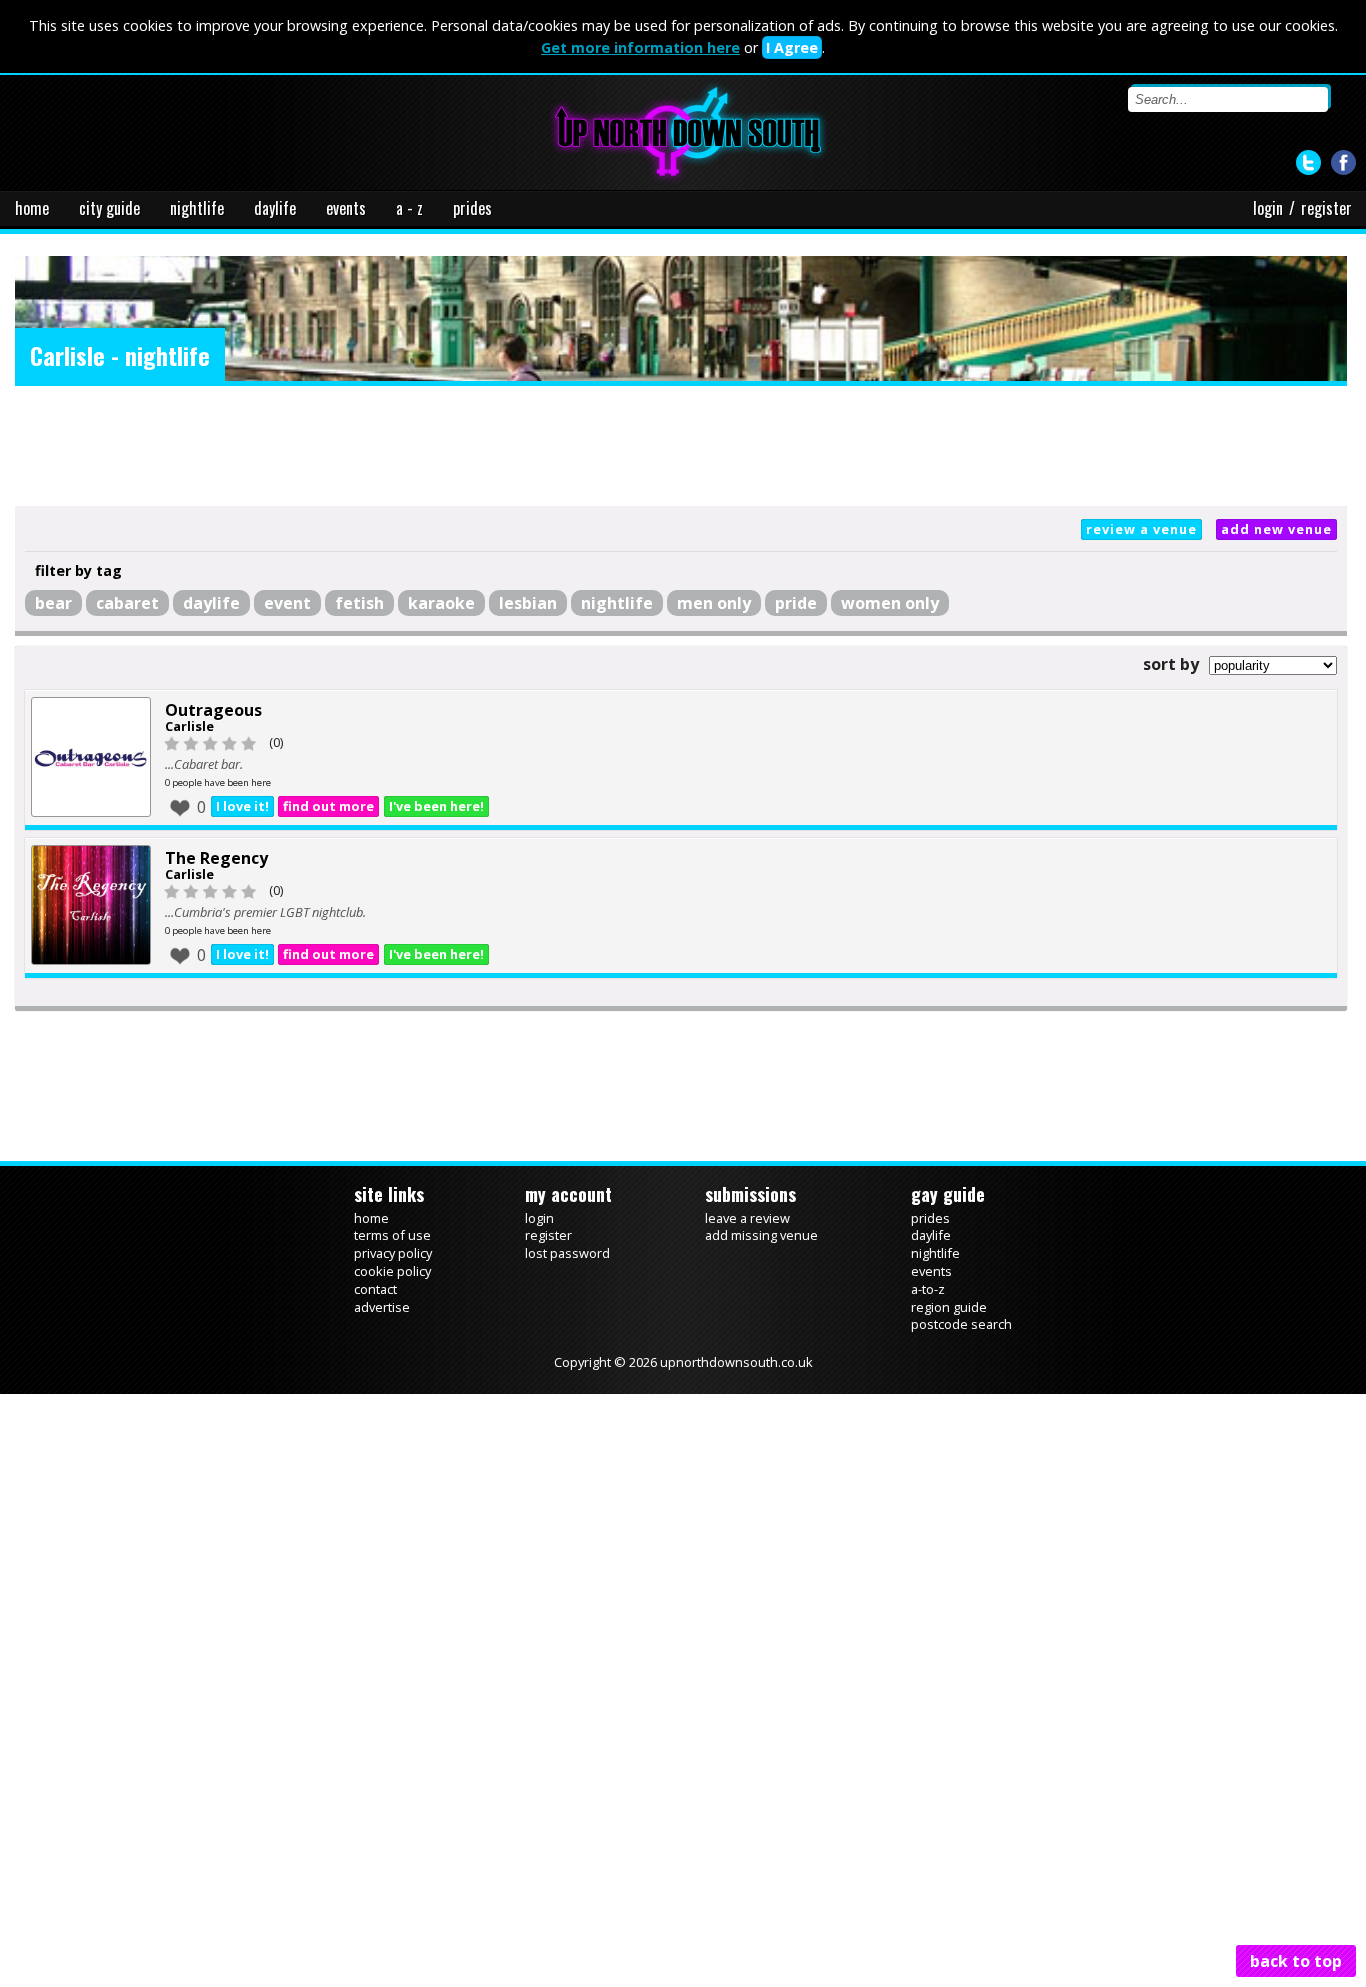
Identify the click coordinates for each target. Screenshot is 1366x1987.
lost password (567, 1254)
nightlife (197, 208)
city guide (109, 208)
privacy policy (393, 1254)
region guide (949, 1307)
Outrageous (213, 710)
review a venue (1141, 529)
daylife (275, 208)
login (1268, 208)
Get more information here (640, 47)
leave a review (747, 1218)
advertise (382, 1307)
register (1326, 208)
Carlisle (189, 726)
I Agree (792, 47)
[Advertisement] (681, 446)
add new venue (1276, 529)
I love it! (243, 807)
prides (472, 208)
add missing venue (761, 1236)
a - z (409, 208)
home (32, 208)
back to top (1296, 1961)
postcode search (961, 1325)
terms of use (392, 1236)
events (346, 208)
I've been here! (441, 807)
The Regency (216, 858)
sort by (1171, 664)
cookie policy (392, 1272)
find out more (331, 807)
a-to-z (928, 1290)
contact (375, 1290)
